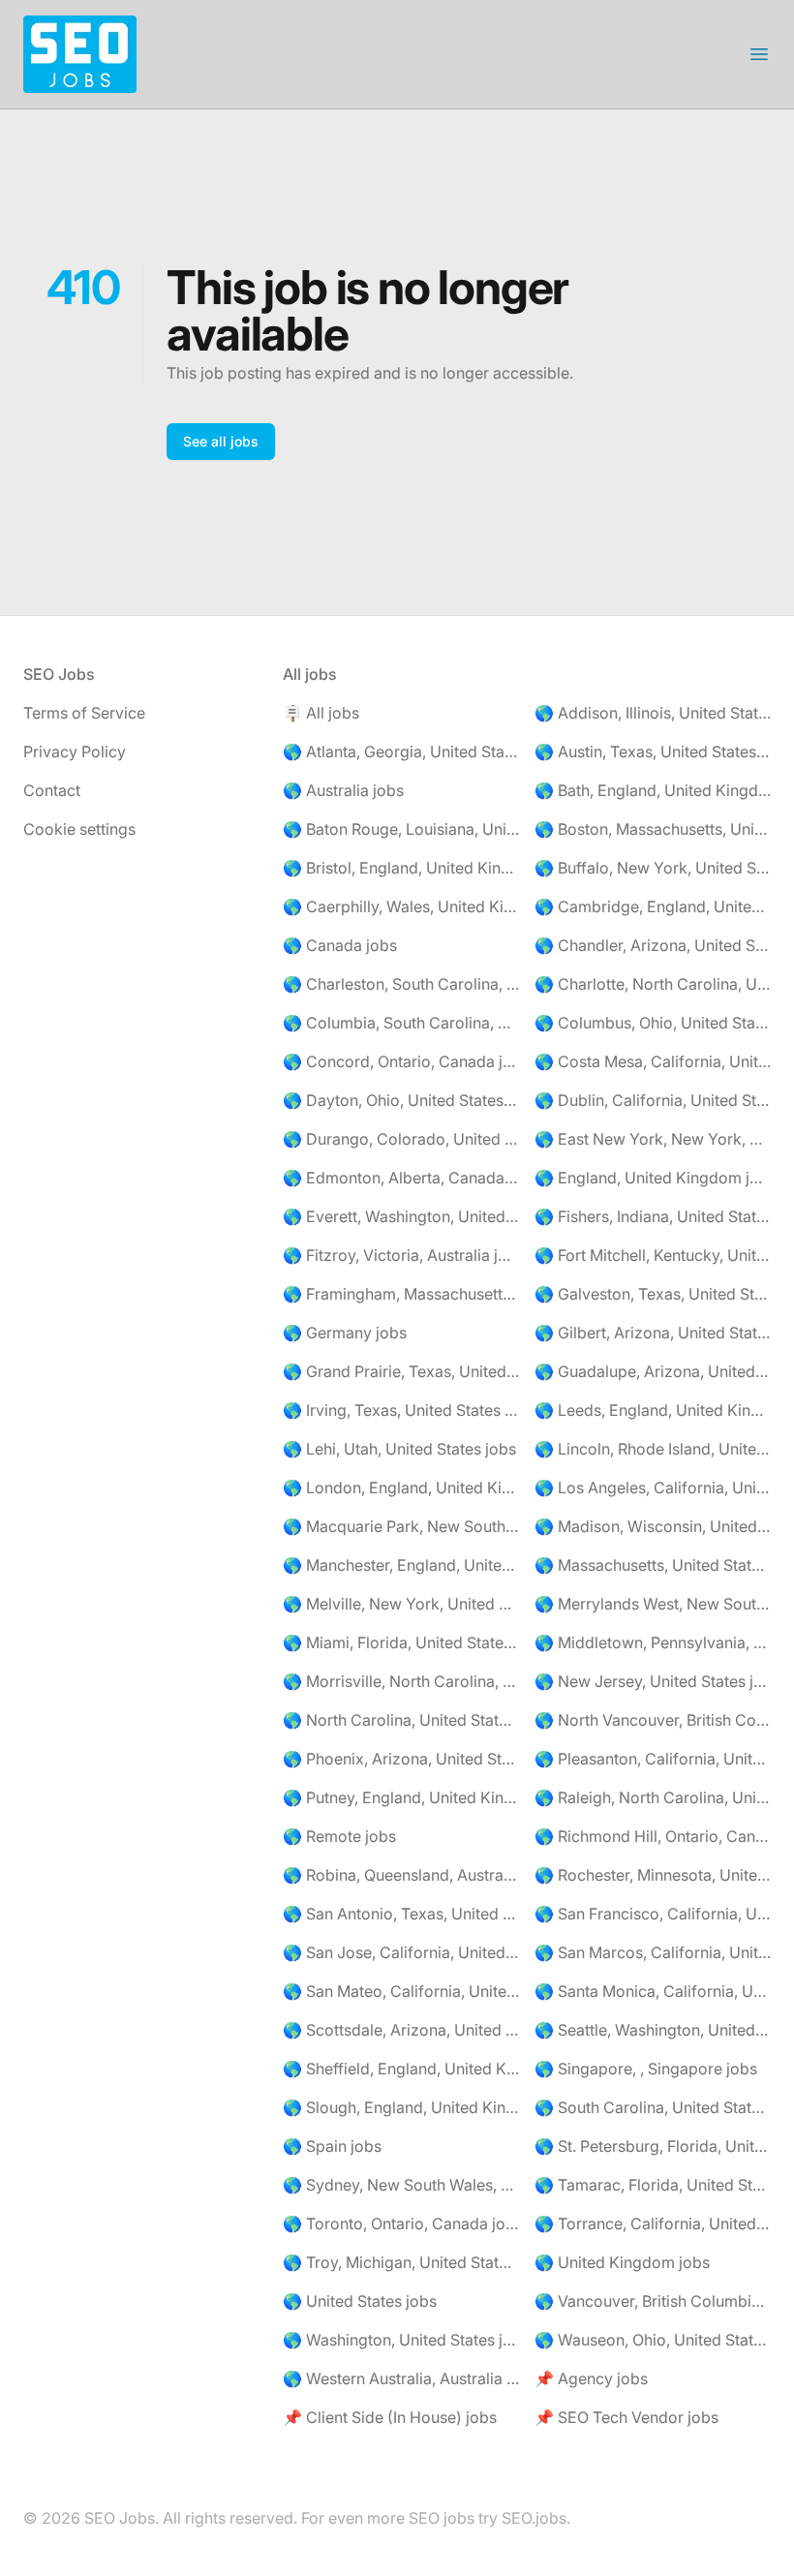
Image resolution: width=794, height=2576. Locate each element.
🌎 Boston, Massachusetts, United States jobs (653, 829)
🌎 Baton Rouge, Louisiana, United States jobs (401, 829)
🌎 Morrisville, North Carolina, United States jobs (401, 1681)
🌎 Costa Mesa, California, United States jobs (653, 1061)
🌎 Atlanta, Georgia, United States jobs (401, 751)
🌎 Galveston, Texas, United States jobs (653, 1294)
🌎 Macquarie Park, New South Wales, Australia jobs (401, 1526)
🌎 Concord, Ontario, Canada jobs (401, 1061)
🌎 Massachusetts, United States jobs (653, 1565)
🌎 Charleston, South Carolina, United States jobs (401, 984)
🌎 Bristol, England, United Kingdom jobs (401, 868)
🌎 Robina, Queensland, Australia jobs (401, 1875)
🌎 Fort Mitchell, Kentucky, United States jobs (653, 1255)
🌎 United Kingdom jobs (622, 2262)
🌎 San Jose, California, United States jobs (401, 1952)
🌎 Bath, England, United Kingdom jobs (653, 790)
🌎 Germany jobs (345, 1333)
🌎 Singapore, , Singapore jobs (646, 2069)
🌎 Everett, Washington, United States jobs (401, 1216)
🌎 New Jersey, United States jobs (653, 1681)
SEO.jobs (534, 2518)
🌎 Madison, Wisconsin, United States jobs (653, 1526)
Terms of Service (84, 713)
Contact (52, 790)
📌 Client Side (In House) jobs (390, 2417)
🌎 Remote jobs (339, 1836)
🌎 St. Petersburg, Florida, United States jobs (653, 2146)
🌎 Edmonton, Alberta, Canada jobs (401, 1178)
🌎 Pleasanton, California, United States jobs (653, 1759)
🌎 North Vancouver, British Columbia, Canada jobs (653, 1720)
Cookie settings (79, 829)
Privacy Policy (75, 751)
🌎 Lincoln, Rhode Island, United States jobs (653, 1449)
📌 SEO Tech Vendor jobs (626, 2417)
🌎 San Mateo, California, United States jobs (401, 1991)
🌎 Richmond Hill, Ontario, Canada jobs (653, 1836)
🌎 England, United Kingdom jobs (653, 1178)
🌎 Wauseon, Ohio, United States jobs (653, 2340)
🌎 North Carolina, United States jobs (401, 1720)
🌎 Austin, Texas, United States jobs (653, 751)
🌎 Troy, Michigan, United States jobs (401, 2262)
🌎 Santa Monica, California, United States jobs (653, 1991)
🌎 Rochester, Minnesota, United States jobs (653, 1875)
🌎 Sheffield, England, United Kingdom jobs (401, 2069)
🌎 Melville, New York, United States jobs (401, 1604)
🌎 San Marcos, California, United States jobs (653, 1952)
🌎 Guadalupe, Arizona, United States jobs (653, 1371)
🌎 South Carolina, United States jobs (653, 2107)
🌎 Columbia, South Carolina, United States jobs (401, 1023)
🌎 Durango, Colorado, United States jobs (401, 1139)
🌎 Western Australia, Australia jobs (401, 2378)
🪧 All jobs (321, 713)
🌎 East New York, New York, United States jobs (653, 1139)
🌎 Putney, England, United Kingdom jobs (401, 1797)
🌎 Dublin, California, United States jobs (653, 1100)
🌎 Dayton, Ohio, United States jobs (401, 1100)
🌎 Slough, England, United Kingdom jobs (401, 2107)
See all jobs (221, 441)
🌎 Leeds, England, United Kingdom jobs (653, 1410)
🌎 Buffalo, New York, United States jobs (653, 868)
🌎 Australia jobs (343, 790)
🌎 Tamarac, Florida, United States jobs (653, 2185)
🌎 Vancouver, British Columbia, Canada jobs (653, 2301)
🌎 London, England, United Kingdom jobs (401, 1487)
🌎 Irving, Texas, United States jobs (401, 1410)
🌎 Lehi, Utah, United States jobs (399, 1449)
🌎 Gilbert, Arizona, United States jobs (653, 1333)
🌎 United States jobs (360, 2301)
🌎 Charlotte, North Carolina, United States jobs (653, 984)
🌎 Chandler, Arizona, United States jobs (653, 945)
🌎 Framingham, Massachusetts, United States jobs (401, 1294)
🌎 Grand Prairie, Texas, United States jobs (401, 1371)
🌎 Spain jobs (332, 2146)
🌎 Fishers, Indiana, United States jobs (653, 1216)
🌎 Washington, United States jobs (401, 2340)
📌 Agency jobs (591, 2378)
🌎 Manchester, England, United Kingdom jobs (401, 1565)
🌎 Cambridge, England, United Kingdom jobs (653, 906)
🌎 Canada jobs (340, 945)
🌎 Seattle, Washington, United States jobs (653, 2030)
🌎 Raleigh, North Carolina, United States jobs (653, 1797)
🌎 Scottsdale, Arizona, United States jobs (401, 2030)
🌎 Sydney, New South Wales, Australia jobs (401, 2185)
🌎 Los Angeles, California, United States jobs (653, 1487)
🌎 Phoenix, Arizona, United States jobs (401, 1759)
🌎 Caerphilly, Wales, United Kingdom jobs (401, 906)
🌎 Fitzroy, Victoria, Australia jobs (401, 1255)
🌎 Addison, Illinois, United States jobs (653, 713)
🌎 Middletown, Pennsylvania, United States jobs (653, 1642)
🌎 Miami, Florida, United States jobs (401, 1642)
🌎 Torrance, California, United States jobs (653, 2223)
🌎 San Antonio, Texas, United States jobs (401, 1914)
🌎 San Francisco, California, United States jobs (653, 1914)
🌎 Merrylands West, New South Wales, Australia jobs (653, 1604)
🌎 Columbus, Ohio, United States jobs (653, 1023)
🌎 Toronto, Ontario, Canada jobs (401, 2223)
